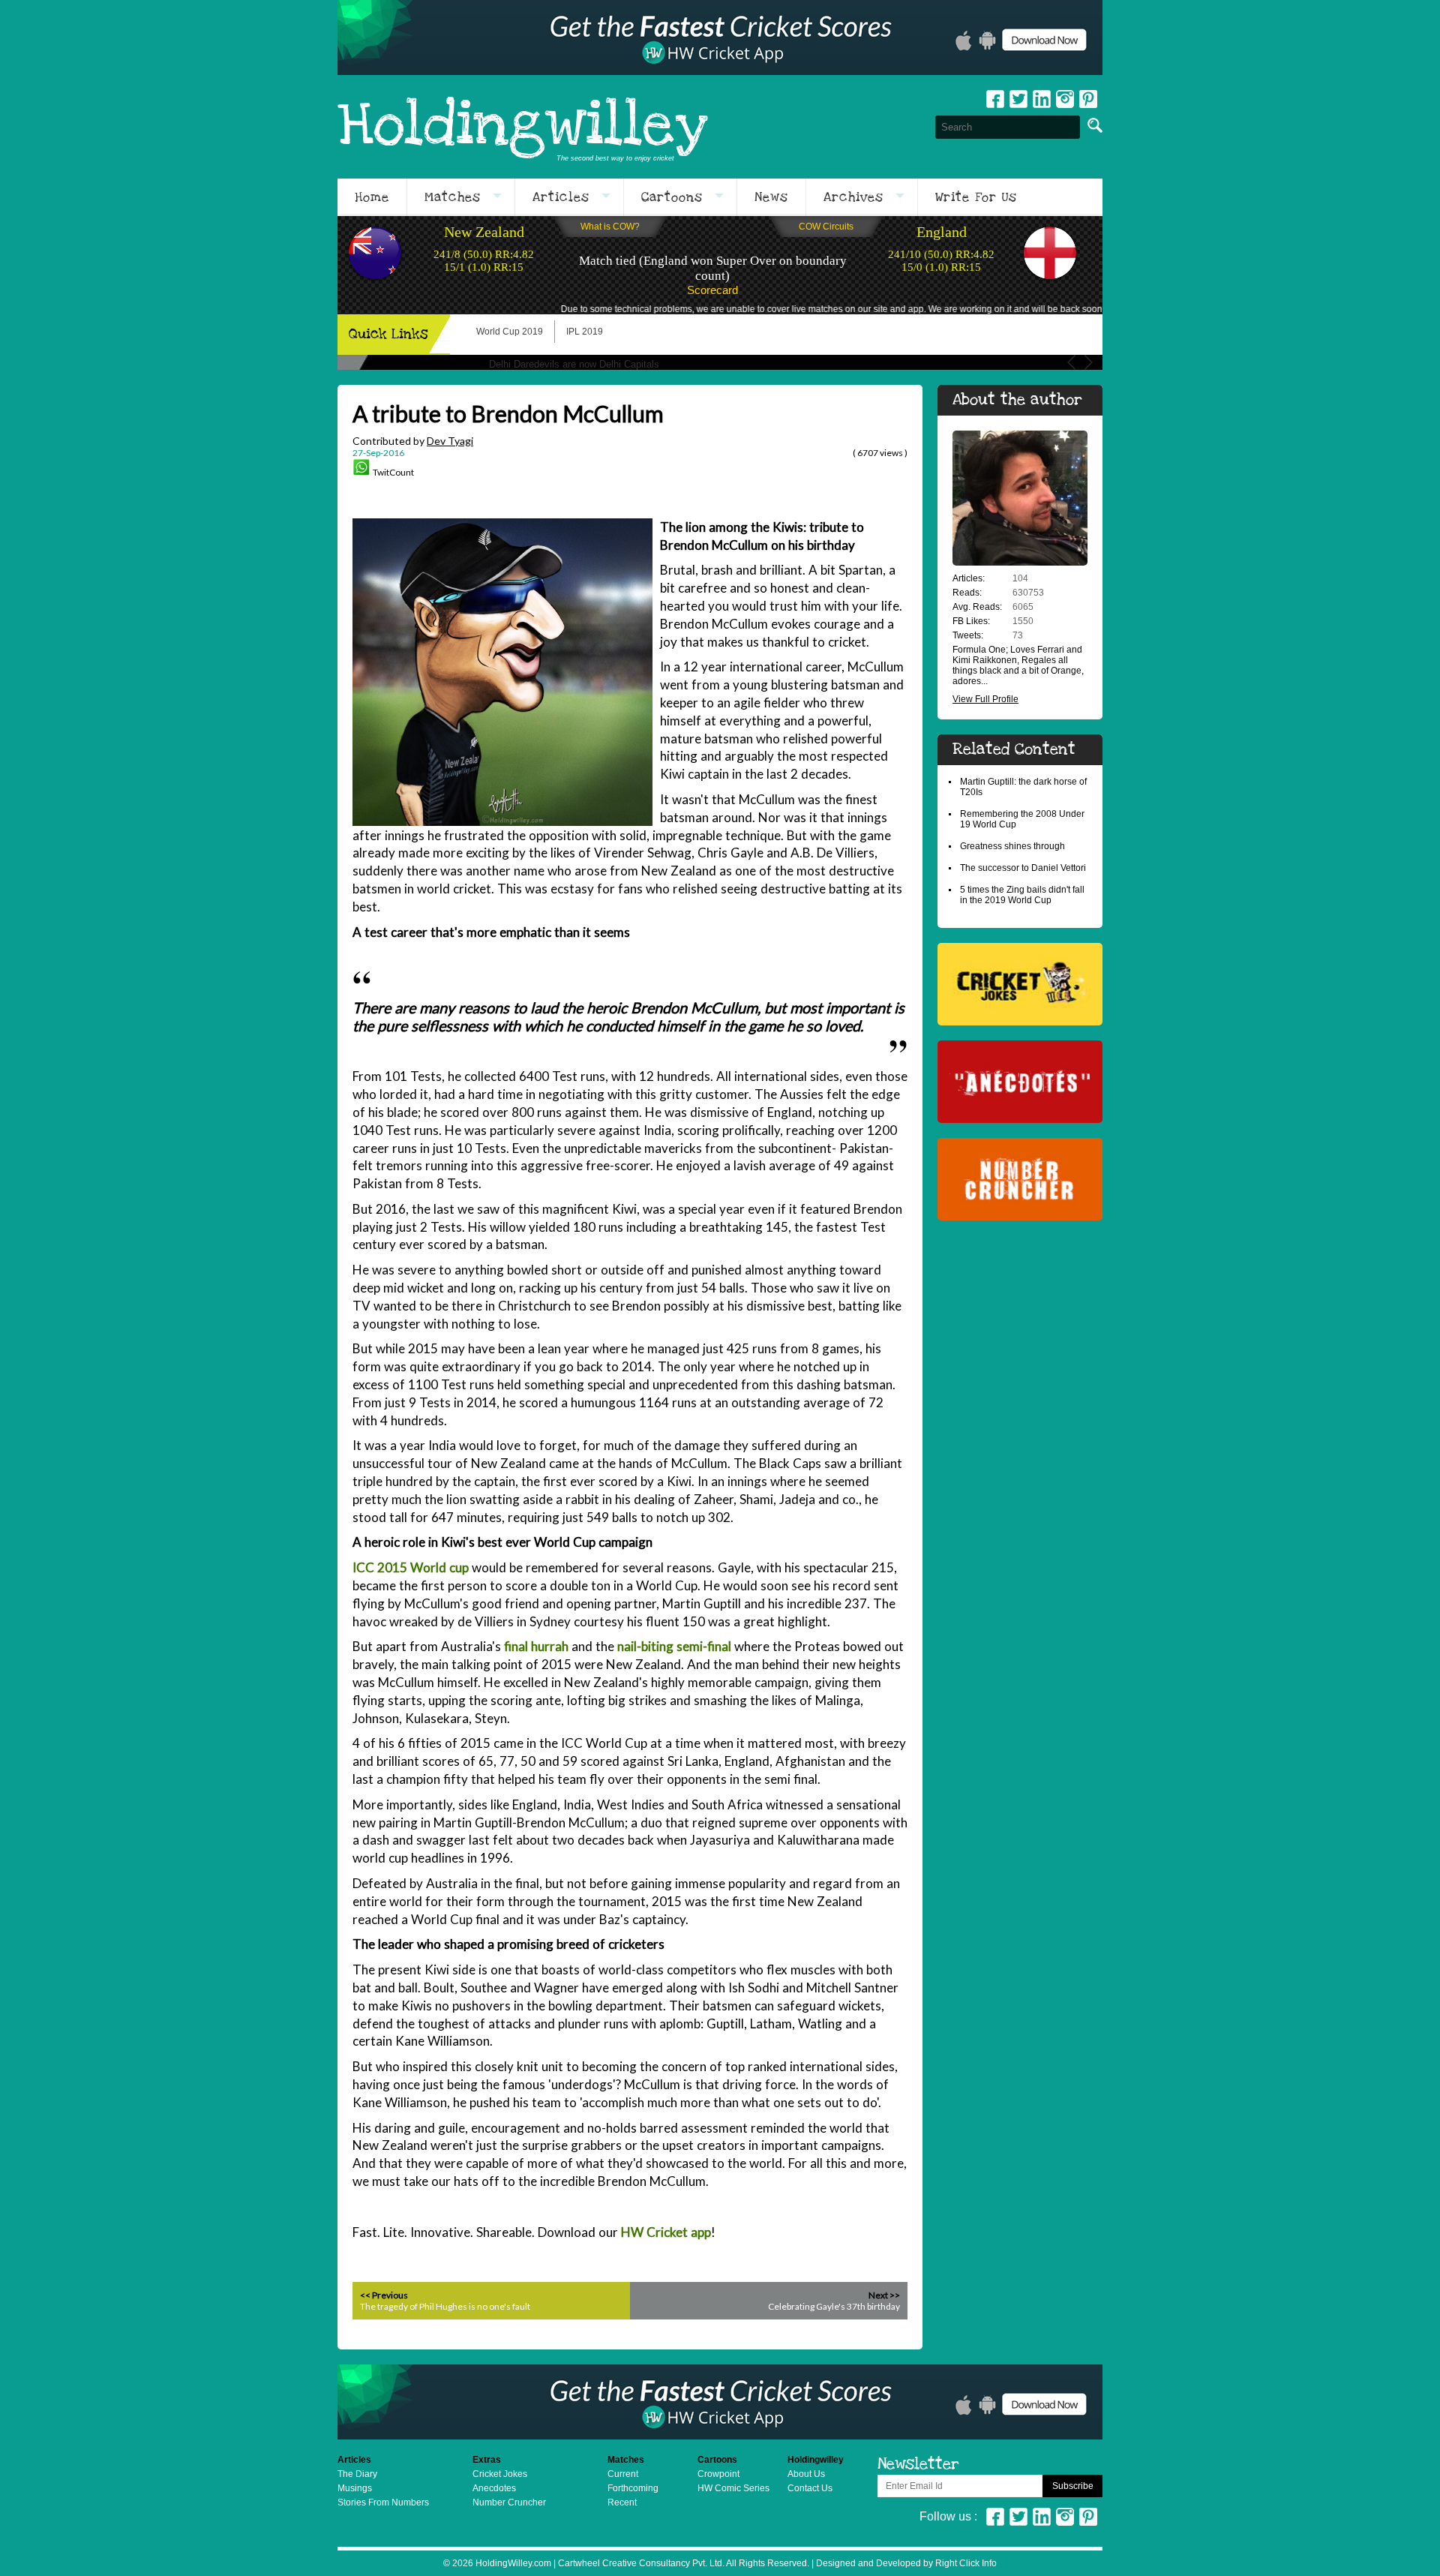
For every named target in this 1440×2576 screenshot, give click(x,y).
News (771, 197)
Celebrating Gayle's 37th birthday (834, 2306)
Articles (561, 197)
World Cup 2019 (510, 332)
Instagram (1065, 99)
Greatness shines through (1012, 846)
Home (372, 197)
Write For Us (976, 197)
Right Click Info (965, 2563)
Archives (853, 197)
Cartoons (672, 197)
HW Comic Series (733, 2488)
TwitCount (393, 472)
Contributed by (413, 441)
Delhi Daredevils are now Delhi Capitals (574, 364)
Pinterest (1088, 2517)
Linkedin (1042, 99)
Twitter (1018, 99)
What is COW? (610, 227)
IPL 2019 (585, 332)
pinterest (1088, 99)
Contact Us (810, 2488)
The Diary (357, 2474)
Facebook (995, 99)
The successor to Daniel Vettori (1023, 868)
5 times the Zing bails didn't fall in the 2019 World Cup (1022, 895)
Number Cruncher (509, 2502)
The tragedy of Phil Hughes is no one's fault (445, 2306)
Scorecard (712, 290)
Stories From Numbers (383, 2502)
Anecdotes (494, 2488)
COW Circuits (826, 227)
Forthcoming (633, 2488)
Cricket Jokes (500, 2474)
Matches (453, 197)
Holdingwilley (523, 127)
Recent (622, 2502)
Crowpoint (718, 2474)
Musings (355, 2488)
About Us (806, 2474)
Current (623, 2474)
